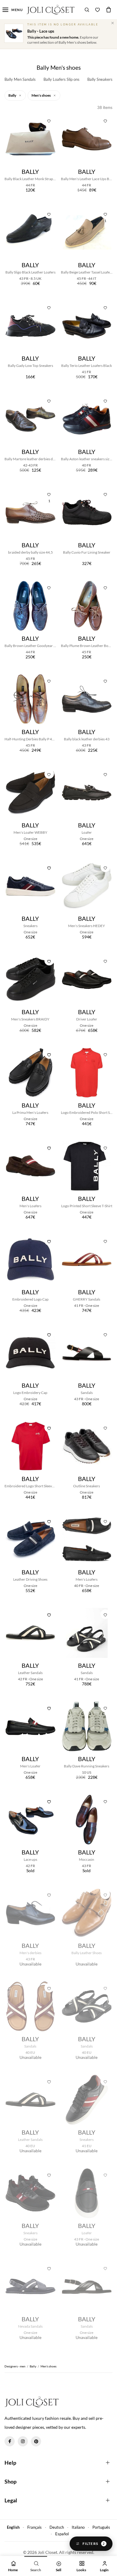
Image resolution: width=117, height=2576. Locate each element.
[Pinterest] (36, 2441)
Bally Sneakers (100, 79)
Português (101, 2527)
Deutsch (57, 2527)
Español (62, 2534)
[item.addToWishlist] (49, 120)
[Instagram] (23, 2441)
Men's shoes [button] (41, 95)
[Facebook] (10, 2441)
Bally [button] (13, 95)
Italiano (78, 2527)
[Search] (87, 10)
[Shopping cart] (109, 10)
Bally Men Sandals (20, 79)
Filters (94, 2544)
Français (34, 2527)
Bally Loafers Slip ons (61, 79)
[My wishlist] (97, 10)
